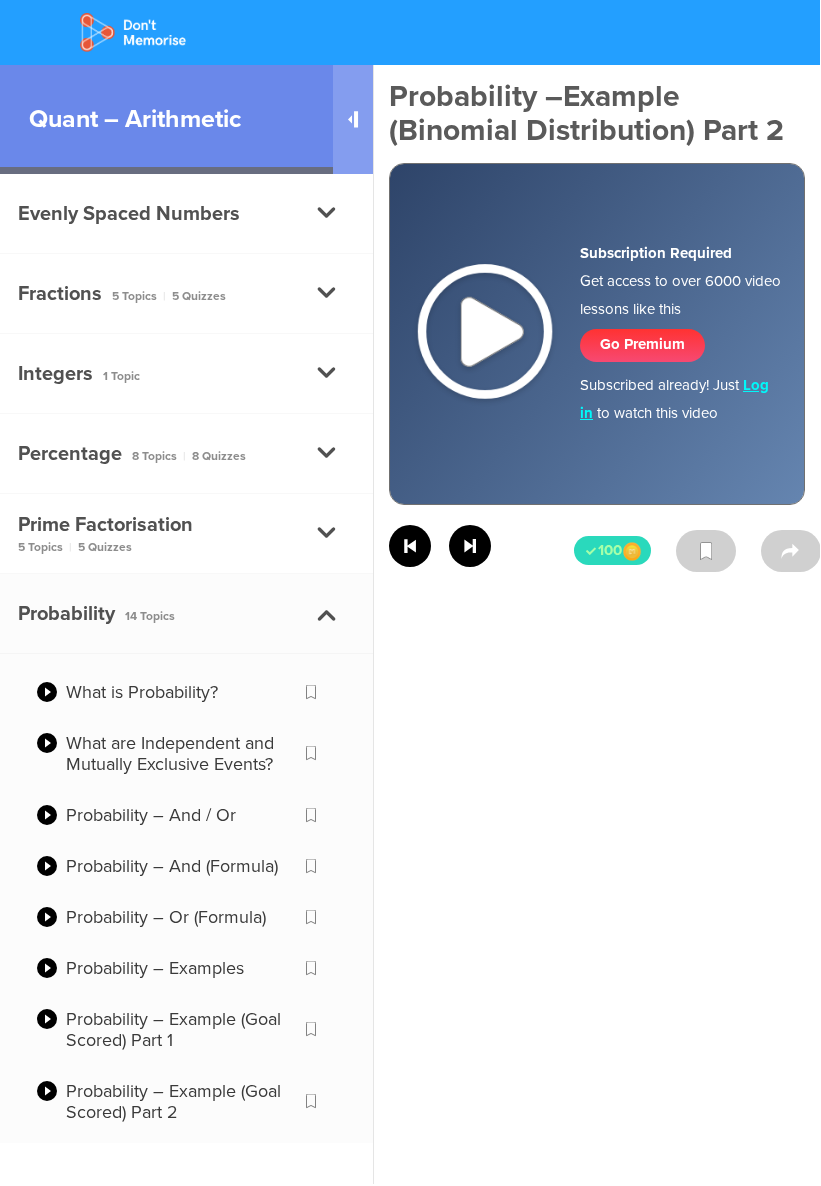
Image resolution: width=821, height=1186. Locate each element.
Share (791, 551)
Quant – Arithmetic (135, 119)
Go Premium (642, 344)
